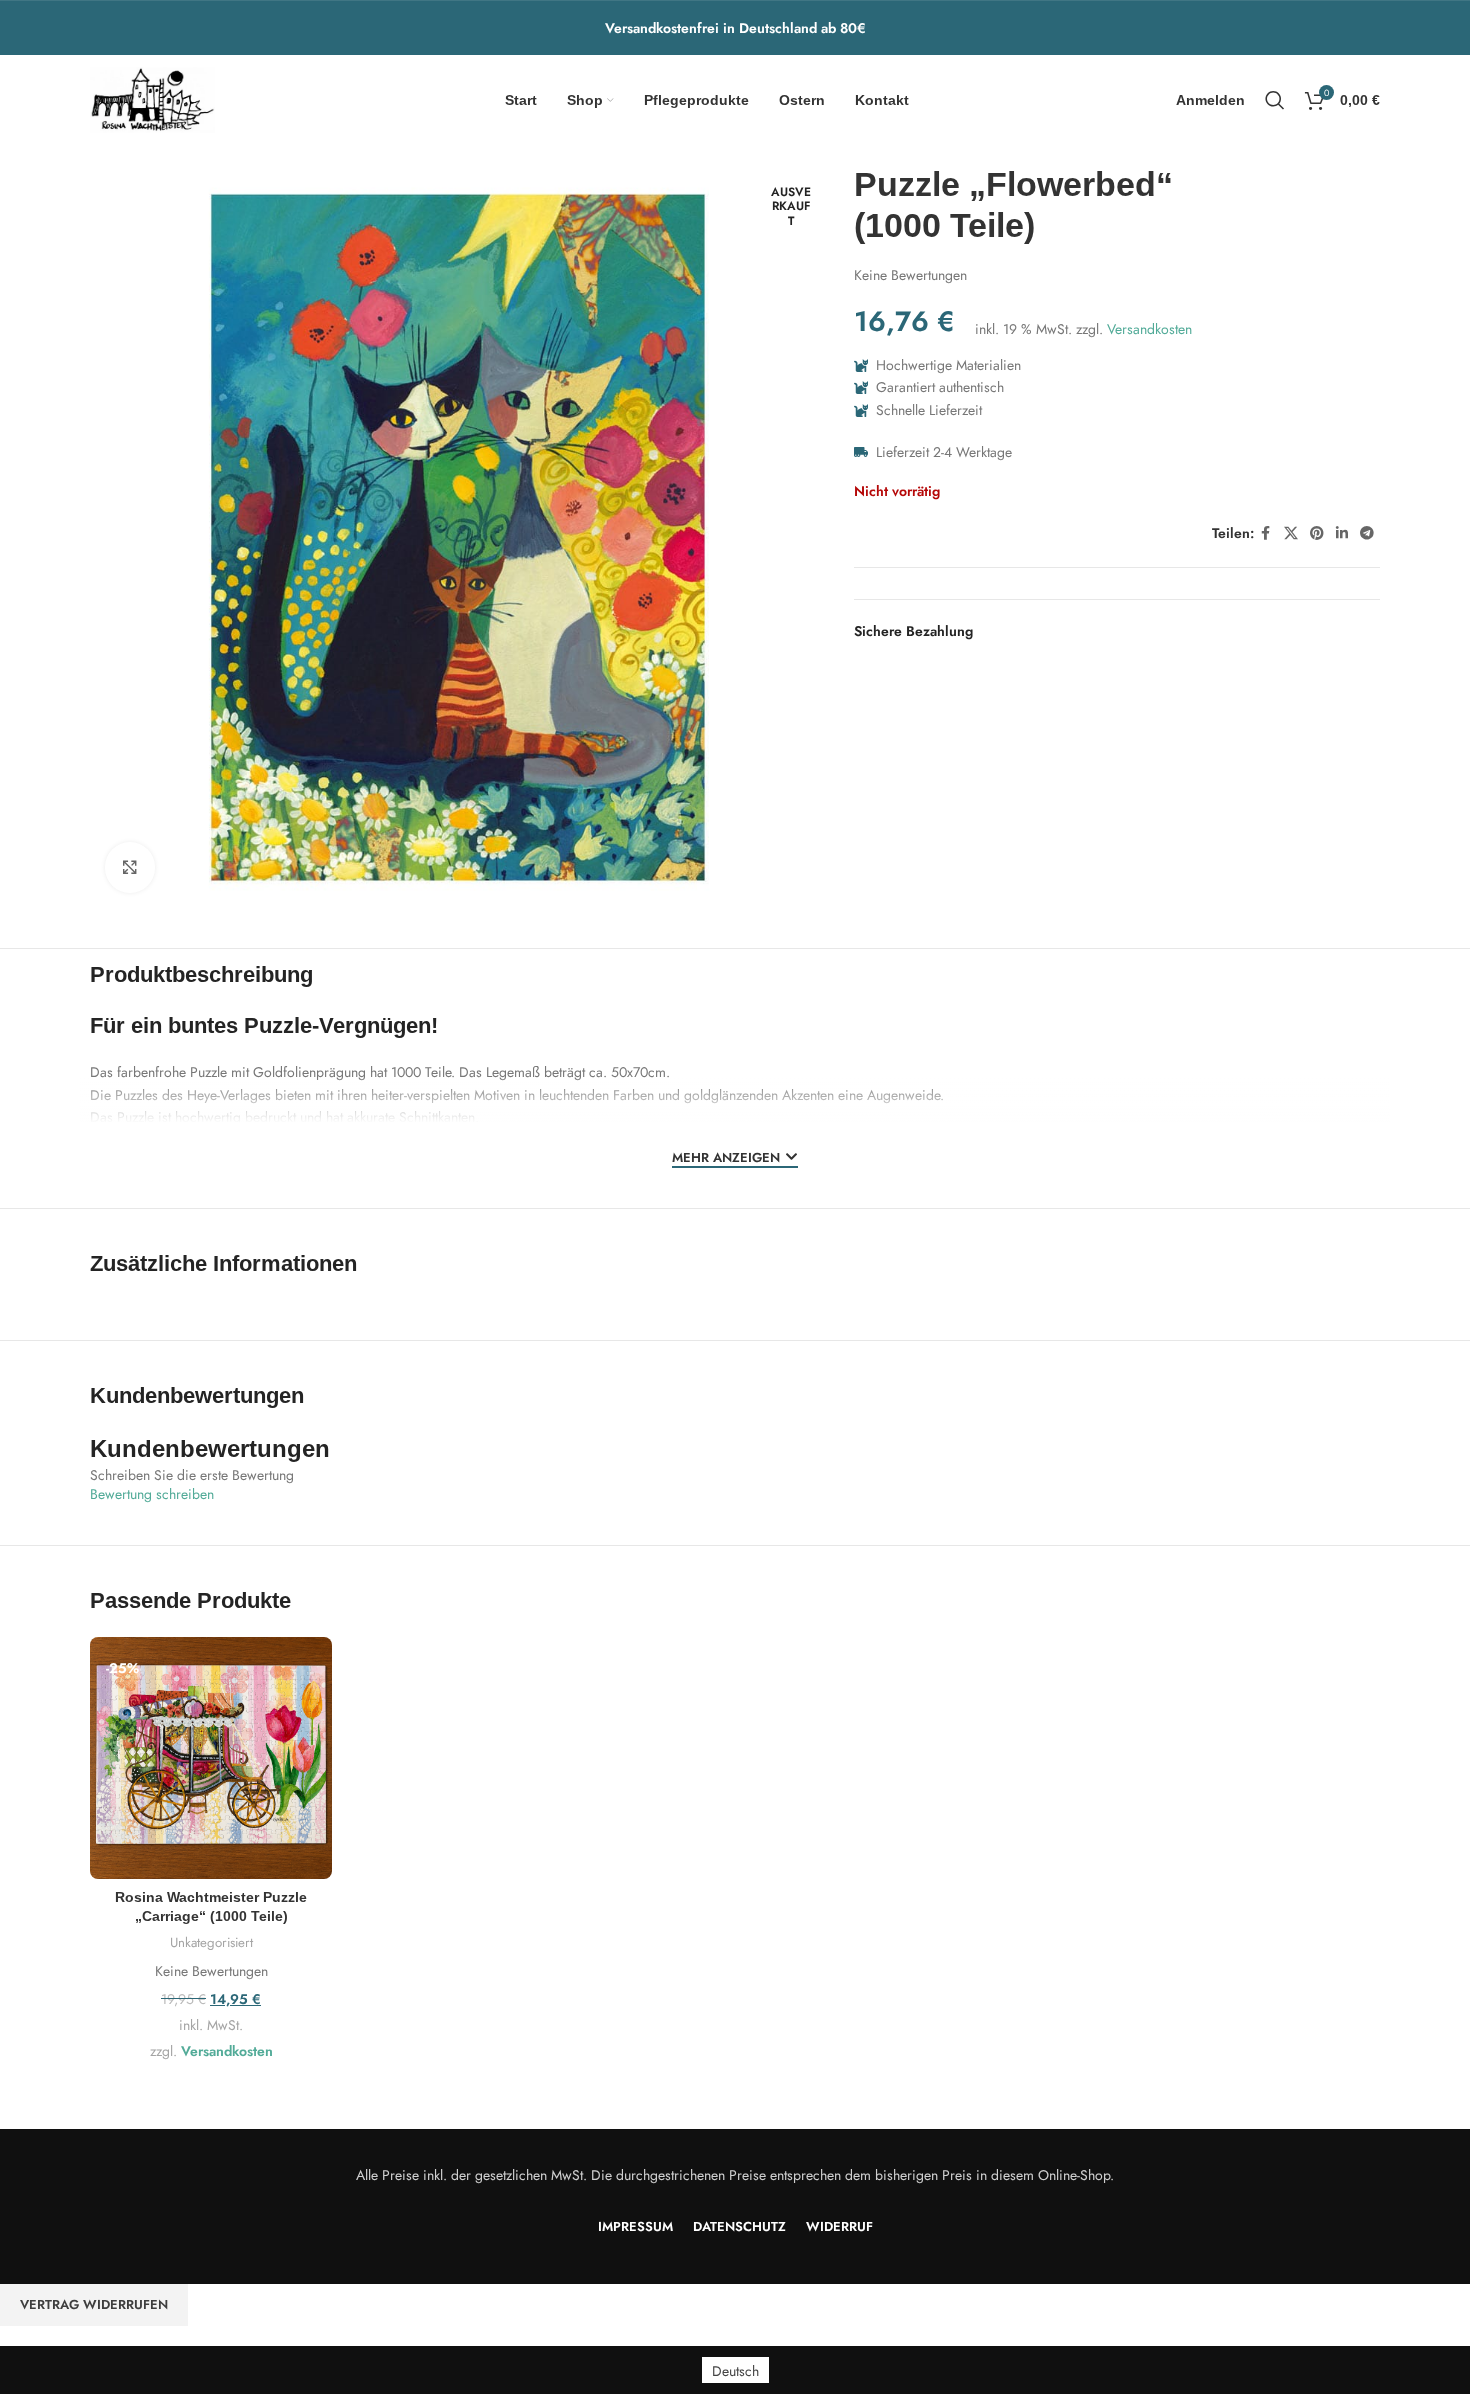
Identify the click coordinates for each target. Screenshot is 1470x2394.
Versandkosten (1149, 329)
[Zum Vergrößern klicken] (130, 867)
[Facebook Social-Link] (1266, 533)
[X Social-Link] (1291, 533)
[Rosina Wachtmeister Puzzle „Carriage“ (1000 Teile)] (211, 1758)
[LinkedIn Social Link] (1342, 533)
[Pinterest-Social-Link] (1317, 533)
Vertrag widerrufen (94, 2304)
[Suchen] (1275, 100)
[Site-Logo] (152, 98)
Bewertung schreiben (152, 1494)
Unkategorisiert (211, 1942)
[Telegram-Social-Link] (1367, 533)
